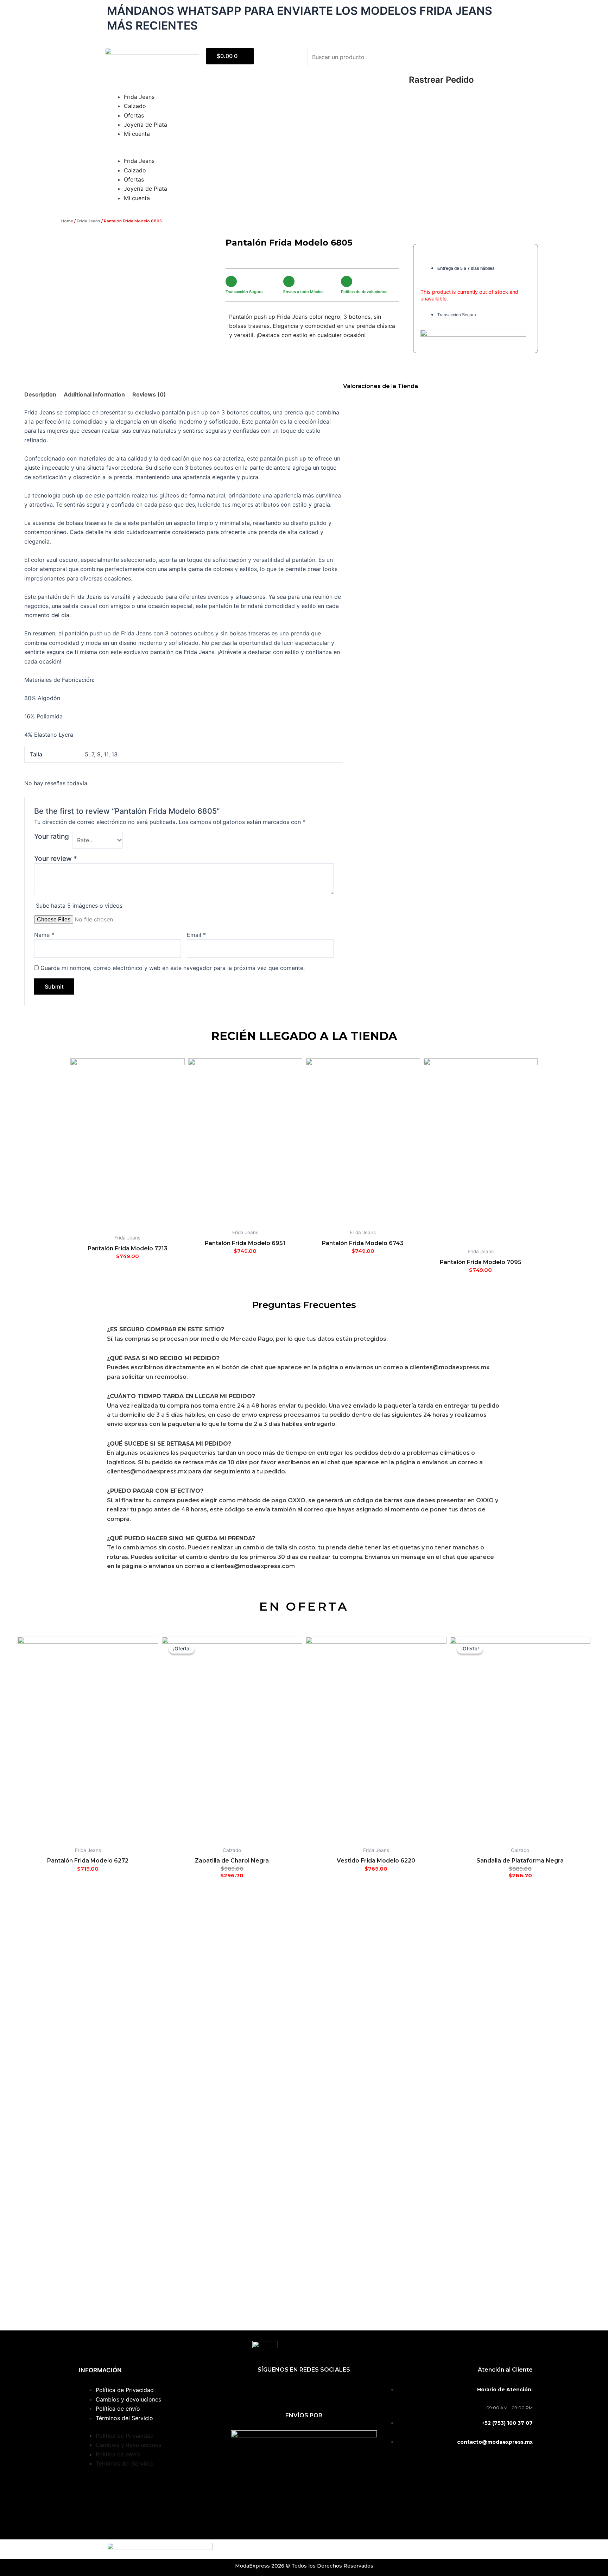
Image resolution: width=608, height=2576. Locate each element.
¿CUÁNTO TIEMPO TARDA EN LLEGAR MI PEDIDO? (181, 1396)
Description (40, 394)
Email (196, 935)
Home (67, 221)
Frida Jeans (139, 97)
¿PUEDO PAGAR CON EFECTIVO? (155, 1491)
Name (44, 935)
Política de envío (118, 2409)
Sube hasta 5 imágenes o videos (79, 906)
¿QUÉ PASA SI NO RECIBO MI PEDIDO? (163, 1358)
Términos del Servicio (124, 2418)
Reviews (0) (149, 394)
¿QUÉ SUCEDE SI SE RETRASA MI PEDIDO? (169, 1444)
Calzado (135, 106)
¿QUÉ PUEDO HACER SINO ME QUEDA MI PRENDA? (181, 1538)
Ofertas (134, 115)
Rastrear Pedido (441, 80)
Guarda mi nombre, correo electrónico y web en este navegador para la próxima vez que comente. (173, 968)
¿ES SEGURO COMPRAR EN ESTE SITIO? (166, 1329)
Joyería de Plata (145, 125)
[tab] (40, 394)
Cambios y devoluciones (128, 2399)
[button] (355, 71)
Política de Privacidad (125, 2390)
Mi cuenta (137, 134)
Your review (56, 858)
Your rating (52, 836)
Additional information (94, 394)
